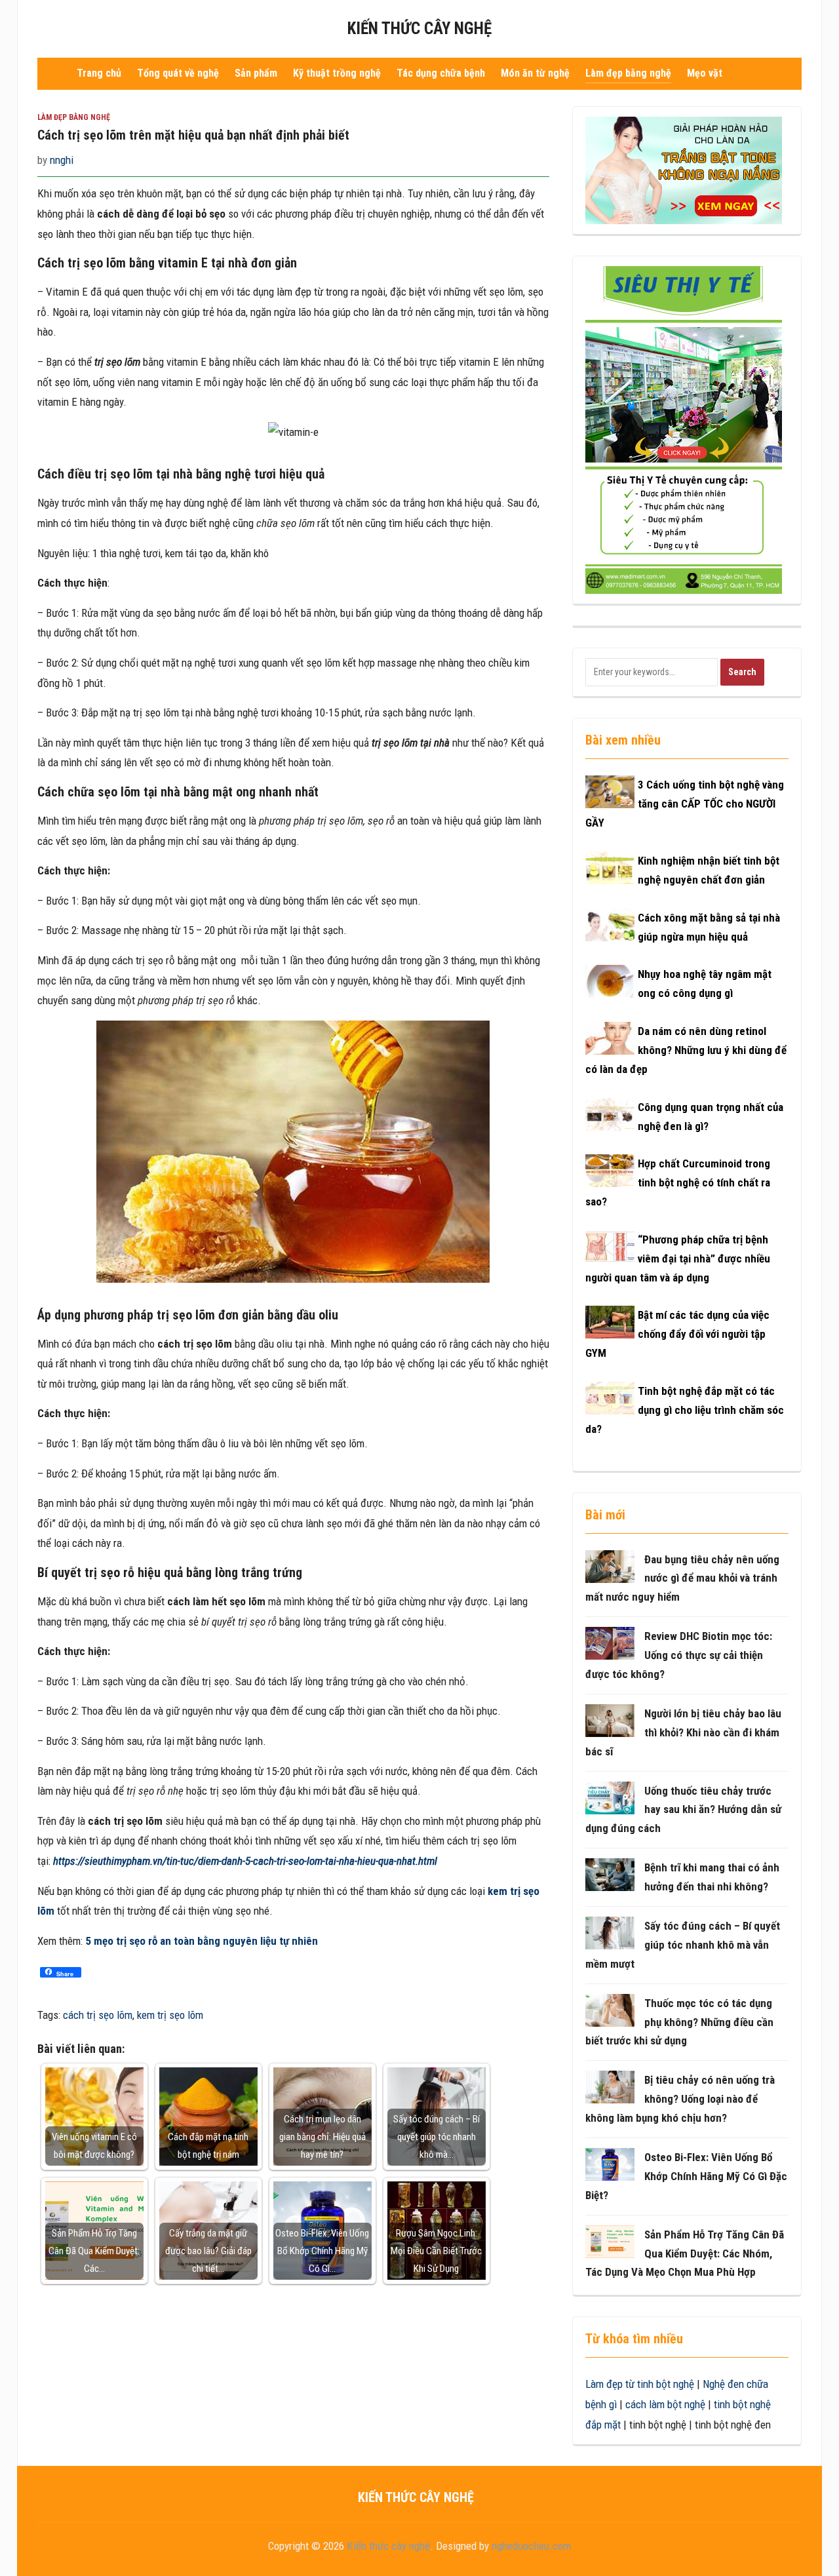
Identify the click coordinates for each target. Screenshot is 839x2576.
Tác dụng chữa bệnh (441, 73)
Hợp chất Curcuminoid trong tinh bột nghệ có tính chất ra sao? (678, 1182)
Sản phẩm (256, 73)
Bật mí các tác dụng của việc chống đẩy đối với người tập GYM (677, 1334)
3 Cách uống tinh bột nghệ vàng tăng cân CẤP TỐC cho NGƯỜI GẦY (685, 804)
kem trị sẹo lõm (170, 2015)
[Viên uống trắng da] (684, 170)
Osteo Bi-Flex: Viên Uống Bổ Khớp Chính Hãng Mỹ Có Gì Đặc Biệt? (686, 2176)
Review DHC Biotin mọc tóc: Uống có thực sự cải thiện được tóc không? (679, 1655)
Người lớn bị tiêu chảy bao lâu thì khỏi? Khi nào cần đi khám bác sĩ (683, 1732)
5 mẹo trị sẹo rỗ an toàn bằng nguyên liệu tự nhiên (202, 1941)
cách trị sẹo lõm (98, 2015)
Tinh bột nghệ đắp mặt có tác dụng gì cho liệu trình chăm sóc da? (685, 1410)
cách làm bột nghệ (665, 2404)
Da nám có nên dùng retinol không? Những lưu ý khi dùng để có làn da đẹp (686, 1050)
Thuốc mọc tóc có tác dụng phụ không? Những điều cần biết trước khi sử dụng (679, 2022)
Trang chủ (99, 73)
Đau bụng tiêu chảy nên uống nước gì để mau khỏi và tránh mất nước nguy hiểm (682, 1578)
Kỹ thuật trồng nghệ (337, 73)
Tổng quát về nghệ (178, 73)
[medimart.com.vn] (684, 429)
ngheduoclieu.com (531, 2546)
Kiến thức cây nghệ (419, 29)
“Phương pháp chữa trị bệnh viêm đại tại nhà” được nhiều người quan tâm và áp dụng (678, 1259)
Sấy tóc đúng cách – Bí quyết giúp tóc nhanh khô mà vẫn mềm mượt (683, 1945)
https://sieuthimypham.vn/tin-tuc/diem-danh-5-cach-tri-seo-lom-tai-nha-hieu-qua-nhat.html (245, 1861)
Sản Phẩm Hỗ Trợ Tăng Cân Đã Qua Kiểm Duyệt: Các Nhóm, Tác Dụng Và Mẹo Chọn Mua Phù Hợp (685, 2254)
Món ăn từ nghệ (535, 73)
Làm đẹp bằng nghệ (628, 73)
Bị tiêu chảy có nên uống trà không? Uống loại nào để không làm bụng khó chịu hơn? (680, 2099)
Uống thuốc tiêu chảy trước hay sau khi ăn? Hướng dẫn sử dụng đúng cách (683, 1810)
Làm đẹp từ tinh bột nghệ (640, 2384)
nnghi (62, 160)
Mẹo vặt (705, 73)
